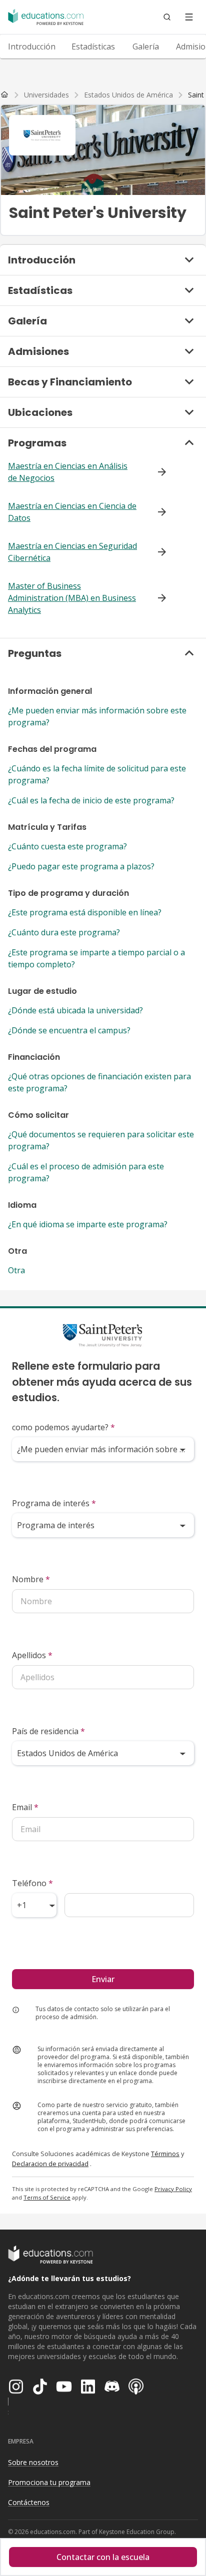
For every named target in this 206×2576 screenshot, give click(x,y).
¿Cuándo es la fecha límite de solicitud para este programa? (97, 774)
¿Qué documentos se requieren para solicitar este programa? (101, 1140)
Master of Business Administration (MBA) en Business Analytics (72, 598)
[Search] (167, 17)
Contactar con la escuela (103, 2557)
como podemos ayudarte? (63, 1427)
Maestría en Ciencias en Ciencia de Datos (72, 512)
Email (25, 1807)
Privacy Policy (173, 2189)
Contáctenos (29, 2502)
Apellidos (32, 1655)
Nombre (31, 1579)
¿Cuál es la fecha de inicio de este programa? (91, 800)
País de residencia (48, 1731)
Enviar (103, 1979)
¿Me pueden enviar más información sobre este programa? (97, 716)
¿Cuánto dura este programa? (64, 932)
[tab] (32, 46)
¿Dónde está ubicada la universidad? (75, 1010)
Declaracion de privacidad (50, 2164)
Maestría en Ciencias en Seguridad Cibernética (72, 552)
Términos (165, 2154)
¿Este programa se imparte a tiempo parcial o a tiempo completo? (96, 958)
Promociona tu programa (49, 2482)
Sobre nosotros (33, 2462)
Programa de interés (54, 1503)
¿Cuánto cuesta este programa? (67, 846)
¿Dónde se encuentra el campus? (69, 1030)
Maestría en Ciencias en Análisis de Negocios (68, 472)
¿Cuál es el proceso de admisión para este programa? (86, 1172)
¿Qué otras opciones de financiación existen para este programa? (99, 1082)
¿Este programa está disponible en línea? (85, 912)
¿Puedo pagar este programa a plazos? (81, 866)
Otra (16, 1270)
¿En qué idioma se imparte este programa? (88, 1224)
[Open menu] (189, 17)
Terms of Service (47, 2197)
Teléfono (32, 1883)
